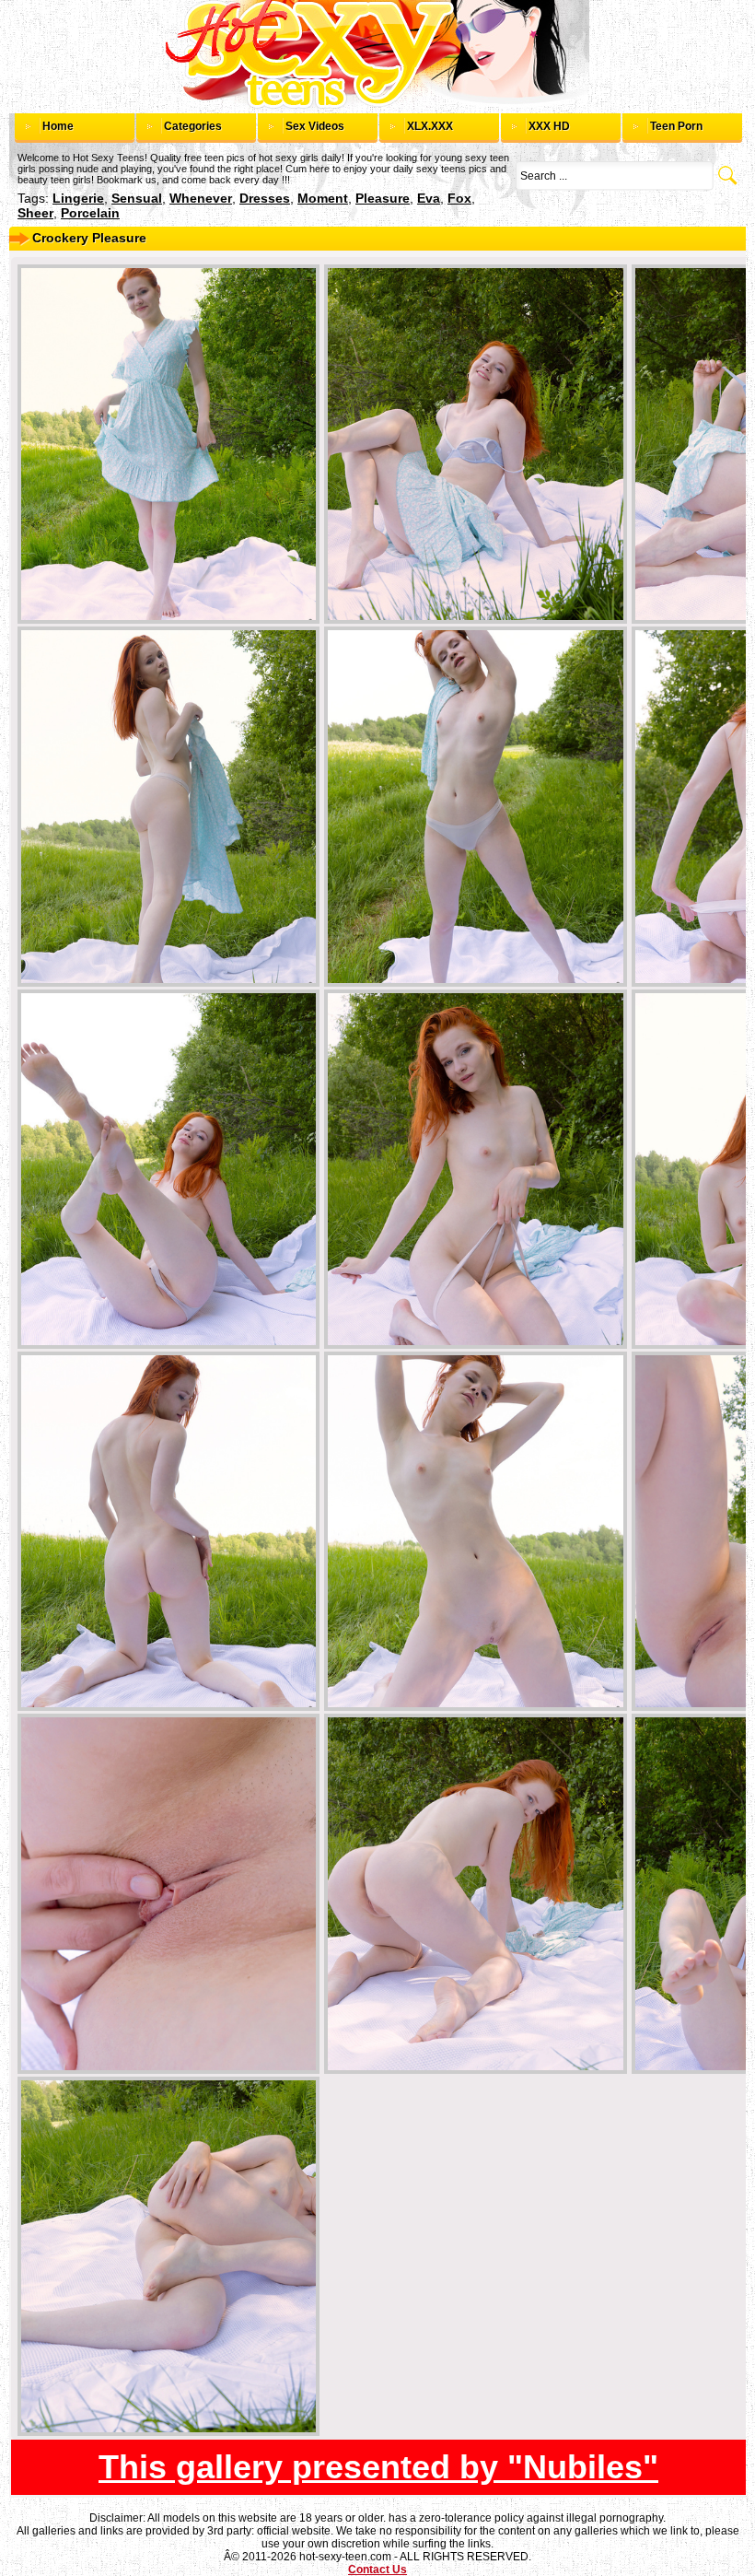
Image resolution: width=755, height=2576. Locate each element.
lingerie (78, 198)
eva (429, 198)
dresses (265, 198)
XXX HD (549, 126)
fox (459, 198)
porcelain (90, 213)
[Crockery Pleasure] (168, 444)
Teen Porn (676, 126)
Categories (193, 126)
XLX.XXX (430, 126)
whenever (201, 198)
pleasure (383, 198)
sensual (137, 198)
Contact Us (377, 2570)
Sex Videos (315, 126)
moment (323, 198)
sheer (35, 213)
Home (58, 126)
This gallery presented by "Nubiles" (378, 2467)
